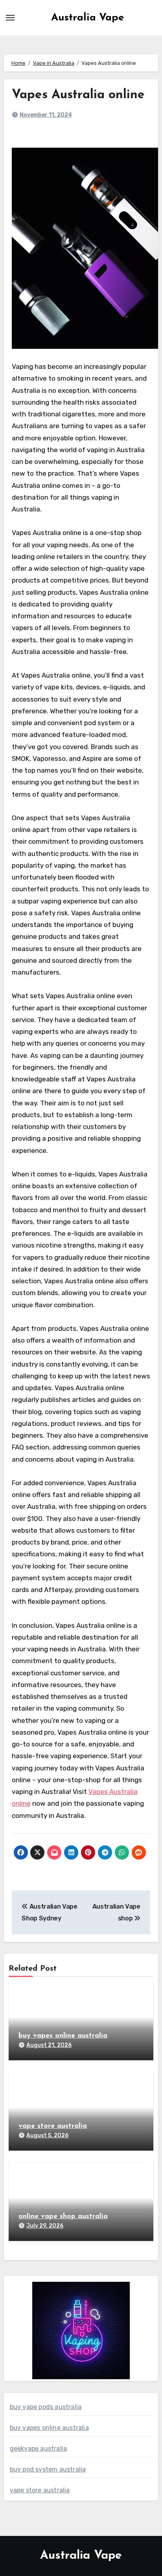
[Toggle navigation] (10, 18)
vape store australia (53, 2126)
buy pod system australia (48, 2469)
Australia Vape (87, 18)
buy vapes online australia (63, 2036)
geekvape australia (39, 2449)
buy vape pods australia (46, 2407)
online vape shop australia (63, 2217)
